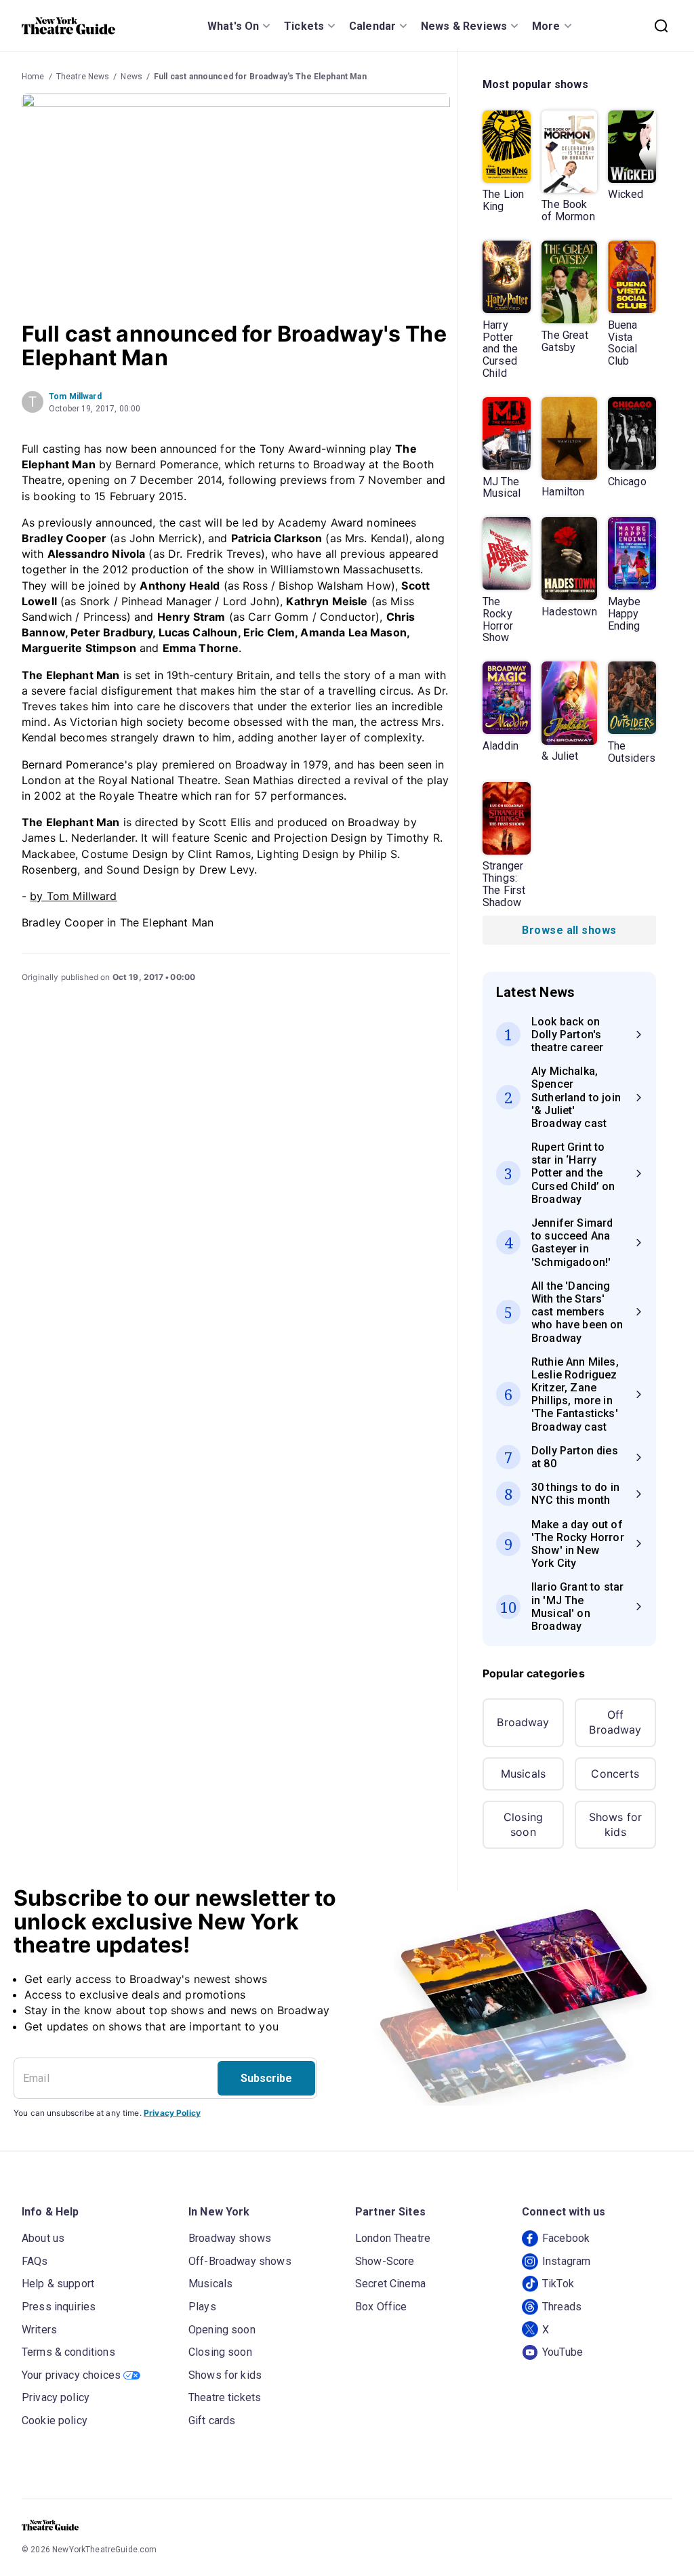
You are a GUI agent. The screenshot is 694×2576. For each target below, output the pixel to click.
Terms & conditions (68, 2352)
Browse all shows (569, 930)
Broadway (523, 1722)
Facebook (566, 2238)
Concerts (615, 1774)
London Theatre (393, 2238)
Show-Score (385, 2261)
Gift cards (212, 2420)
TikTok (558, 2284)
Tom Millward (75, 396)
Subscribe (266, 2078)
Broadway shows (230, 2238)
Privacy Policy (172, 2113)
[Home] (68, 26)
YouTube (563, 2352)
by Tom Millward (73, 896)
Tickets (304, 26)
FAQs (35, 2261)
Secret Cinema (390, 2284)
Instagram (566, 2261)
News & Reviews (464, 26)
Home (33, 77)
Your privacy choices (71, 2375)
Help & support (58, 2284)
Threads (562, 2307)
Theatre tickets (225, 2397)
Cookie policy (55, 2420)
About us (43, 2238)
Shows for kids (615, 1824)
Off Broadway (615, 1722)
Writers (39, 2330)
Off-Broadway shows (240, 2261)
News (131, 77)
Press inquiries (59, 2307)
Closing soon (523, 1824)
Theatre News (83, 77)
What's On (233, 26)
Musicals (523, 1774)
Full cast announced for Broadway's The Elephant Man (260, 77)
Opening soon (222, 2330)
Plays (202, 2307)
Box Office (381, 2307)
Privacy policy (56, 2397)
